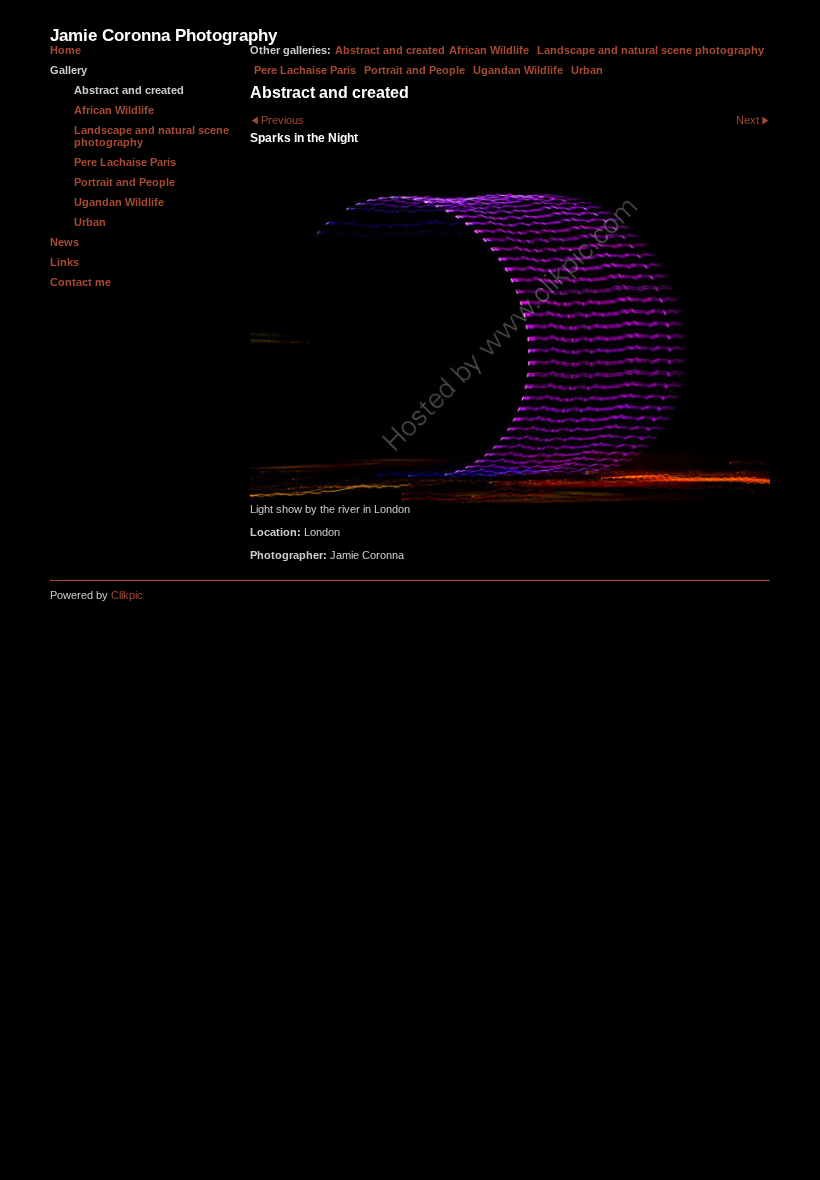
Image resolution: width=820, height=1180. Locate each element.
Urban (587, 70)
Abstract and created (390, 50)
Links (64, 262)
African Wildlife (489, 50)
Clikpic (127, 595)
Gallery (68, 70)
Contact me (80, 282)
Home (65, 50)
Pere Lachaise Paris (305, 70)
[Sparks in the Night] (510, 329)
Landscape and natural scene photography (650, 50)
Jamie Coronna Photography (163, 35)
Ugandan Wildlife (518, 70)
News (64, 242)
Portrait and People (414, 70)
